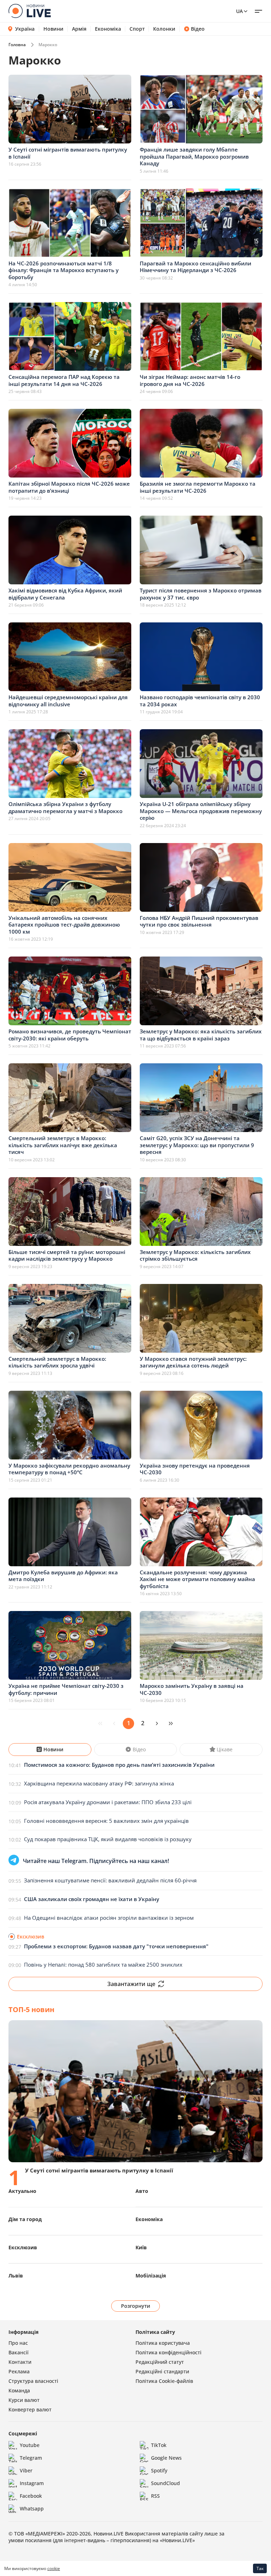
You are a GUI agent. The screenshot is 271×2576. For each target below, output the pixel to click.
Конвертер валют (30, 2409)
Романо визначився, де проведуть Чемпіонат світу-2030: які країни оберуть (70, 1035)
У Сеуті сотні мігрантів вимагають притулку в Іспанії (68, 153)
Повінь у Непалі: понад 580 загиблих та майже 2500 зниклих (103, 1965)
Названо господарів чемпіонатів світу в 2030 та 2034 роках (200, 701)
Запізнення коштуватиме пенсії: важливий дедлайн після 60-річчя (110, 1880)
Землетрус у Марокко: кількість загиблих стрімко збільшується (195, 1255)
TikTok (159, 2445)
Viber (26, 2470)
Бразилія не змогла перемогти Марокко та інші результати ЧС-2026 (198, 487)
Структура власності (33, 2381)
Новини (53, 29)
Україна (25, 29)
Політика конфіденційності (168, 2352)
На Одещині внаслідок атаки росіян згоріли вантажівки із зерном (109, 1918)
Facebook (31, 2496)
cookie (54, 2568)
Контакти (20, 2362)
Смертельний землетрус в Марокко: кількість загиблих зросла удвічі (57, 1362)
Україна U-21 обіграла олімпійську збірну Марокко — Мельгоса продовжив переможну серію (201, 811)
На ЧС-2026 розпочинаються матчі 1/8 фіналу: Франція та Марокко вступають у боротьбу (64, 270)
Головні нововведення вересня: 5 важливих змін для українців (106, 1821)
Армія (79, 29)
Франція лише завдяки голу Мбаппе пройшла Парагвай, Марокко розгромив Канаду (194, 156)
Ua (239, 11)
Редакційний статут (160, 2362)
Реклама (19, 2371)
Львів (16, 2276)
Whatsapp (32, 2509)
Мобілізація (151, 2276)
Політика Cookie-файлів (164, 2381)
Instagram (32, 2483)
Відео (198, 29)
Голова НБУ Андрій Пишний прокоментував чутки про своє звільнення (199, 921)
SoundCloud (165, 2483)
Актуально (22, 2191)
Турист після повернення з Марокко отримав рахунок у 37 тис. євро (201, 594)
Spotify (159, 2470)
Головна (17, 45)
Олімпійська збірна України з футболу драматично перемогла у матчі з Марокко (65, 807)
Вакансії (19, 2352)
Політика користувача (163, 2343)
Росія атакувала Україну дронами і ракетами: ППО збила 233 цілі (108, 1802)
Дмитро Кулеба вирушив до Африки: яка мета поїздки (63, 1576)
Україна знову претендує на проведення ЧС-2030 (195, 1469)
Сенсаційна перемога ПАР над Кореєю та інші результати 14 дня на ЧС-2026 (64, 380)
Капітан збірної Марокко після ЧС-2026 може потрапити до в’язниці (69, 487)
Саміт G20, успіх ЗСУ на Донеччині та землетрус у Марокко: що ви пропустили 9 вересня (197, 1145)
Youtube (30, 2445)
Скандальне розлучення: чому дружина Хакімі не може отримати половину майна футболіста (197, 1579)
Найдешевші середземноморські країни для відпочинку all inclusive (68, 701)
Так (260, 2568)
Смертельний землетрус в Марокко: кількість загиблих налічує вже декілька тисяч (63, 1145)
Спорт (137, 29)
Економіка (108, 29)
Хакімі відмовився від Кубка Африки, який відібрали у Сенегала (65, 594)
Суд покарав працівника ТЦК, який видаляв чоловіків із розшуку (108, 1839)
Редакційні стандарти (162, 2371)
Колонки (164, 29)
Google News (166, 2458)
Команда (19, 2390)
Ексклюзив (23, 2247)
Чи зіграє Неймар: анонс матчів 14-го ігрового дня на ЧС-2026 (190, 380)
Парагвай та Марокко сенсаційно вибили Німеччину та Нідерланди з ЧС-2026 (195, 267)
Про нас (18, 2343)
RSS (155, 2496)
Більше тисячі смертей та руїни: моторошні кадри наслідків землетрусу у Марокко (67, 1255)
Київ (141, 2247)
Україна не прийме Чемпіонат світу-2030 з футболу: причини (66, 1689)
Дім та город (25, 2219)
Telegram (31, 2458)
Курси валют (24, 2400)
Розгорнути (136, 2306)
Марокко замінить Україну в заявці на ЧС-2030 (192, 1689)
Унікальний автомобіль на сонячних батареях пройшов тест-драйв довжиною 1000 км (64, 925)
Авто (142, 2191)
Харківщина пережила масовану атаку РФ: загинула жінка (99, 1783)
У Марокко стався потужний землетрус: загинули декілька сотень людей (193, 1362)
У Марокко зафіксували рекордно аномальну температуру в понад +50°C (69, 1469)
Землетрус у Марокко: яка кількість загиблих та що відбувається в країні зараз (201, 1035)
